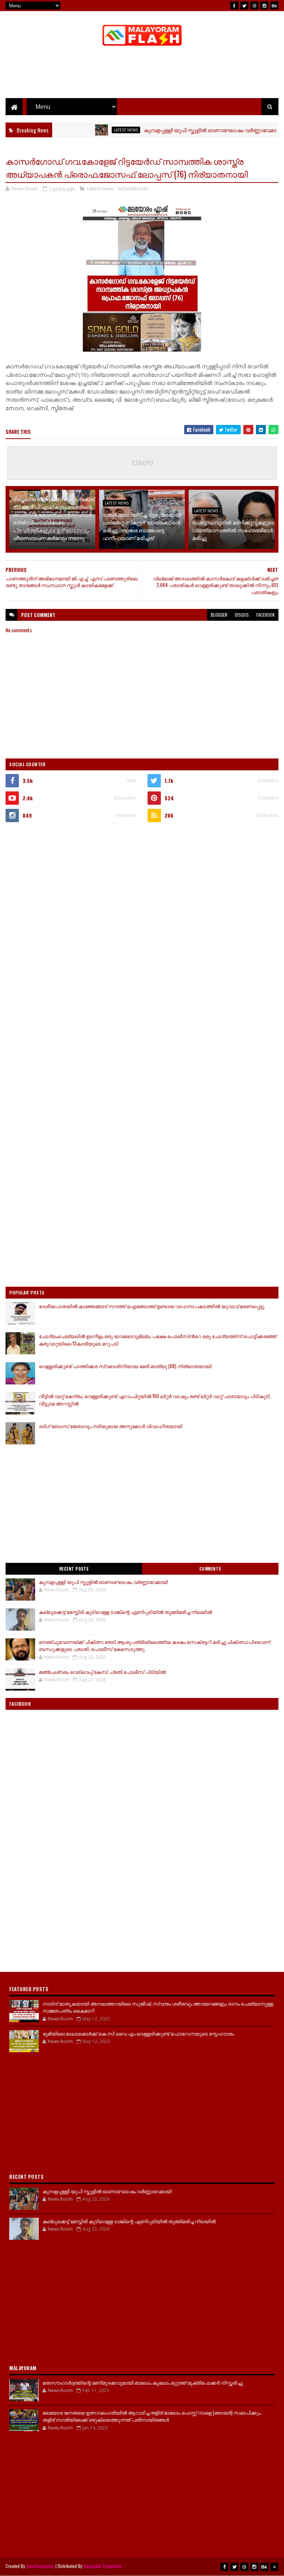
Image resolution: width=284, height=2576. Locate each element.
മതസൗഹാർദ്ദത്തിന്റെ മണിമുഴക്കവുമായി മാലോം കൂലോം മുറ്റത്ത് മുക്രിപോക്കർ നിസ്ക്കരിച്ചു (143, 2382)
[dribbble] (254, 6)
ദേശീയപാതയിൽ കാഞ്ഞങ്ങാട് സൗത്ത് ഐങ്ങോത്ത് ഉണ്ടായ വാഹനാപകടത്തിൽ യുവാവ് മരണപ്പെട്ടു (152, 1306)
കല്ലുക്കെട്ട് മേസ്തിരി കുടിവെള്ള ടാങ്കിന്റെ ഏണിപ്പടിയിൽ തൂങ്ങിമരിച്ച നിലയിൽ (125, 1612)
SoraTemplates (40, 2566)
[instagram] (264, 6)
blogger (219, 615)
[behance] (274, 6)
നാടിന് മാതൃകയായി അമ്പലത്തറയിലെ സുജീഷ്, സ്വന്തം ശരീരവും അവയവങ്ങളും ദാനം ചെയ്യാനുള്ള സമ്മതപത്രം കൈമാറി (158, 2007)
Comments (210, 1569)
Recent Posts (74, 1569)
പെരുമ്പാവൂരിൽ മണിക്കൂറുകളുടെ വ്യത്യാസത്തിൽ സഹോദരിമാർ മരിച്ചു (233, 530)
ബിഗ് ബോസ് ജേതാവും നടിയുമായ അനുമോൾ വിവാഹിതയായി (111, 1426)
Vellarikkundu (133, 188)
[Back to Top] (274, 2567)
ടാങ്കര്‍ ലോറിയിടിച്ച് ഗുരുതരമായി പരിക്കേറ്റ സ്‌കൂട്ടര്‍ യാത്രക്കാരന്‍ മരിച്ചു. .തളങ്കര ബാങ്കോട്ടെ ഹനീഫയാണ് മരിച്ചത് (142, 526)
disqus (242, 615)
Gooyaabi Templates (103, 2566)
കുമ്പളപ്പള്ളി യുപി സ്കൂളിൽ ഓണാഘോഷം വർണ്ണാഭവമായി (187, 130)
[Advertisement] (142, 74)
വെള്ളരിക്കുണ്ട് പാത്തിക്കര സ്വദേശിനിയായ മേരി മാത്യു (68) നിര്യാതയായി (125, 1366)
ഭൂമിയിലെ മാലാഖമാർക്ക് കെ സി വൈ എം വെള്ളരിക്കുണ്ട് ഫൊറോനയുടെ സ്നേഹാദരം (138, 2033)
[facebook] (234, 6)
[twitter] (244, 6)
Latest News (99, 130)
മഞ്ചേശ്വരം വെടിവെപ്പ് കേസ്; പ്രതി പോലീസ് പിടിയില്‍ (102, 1672)
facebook (266, 615)
